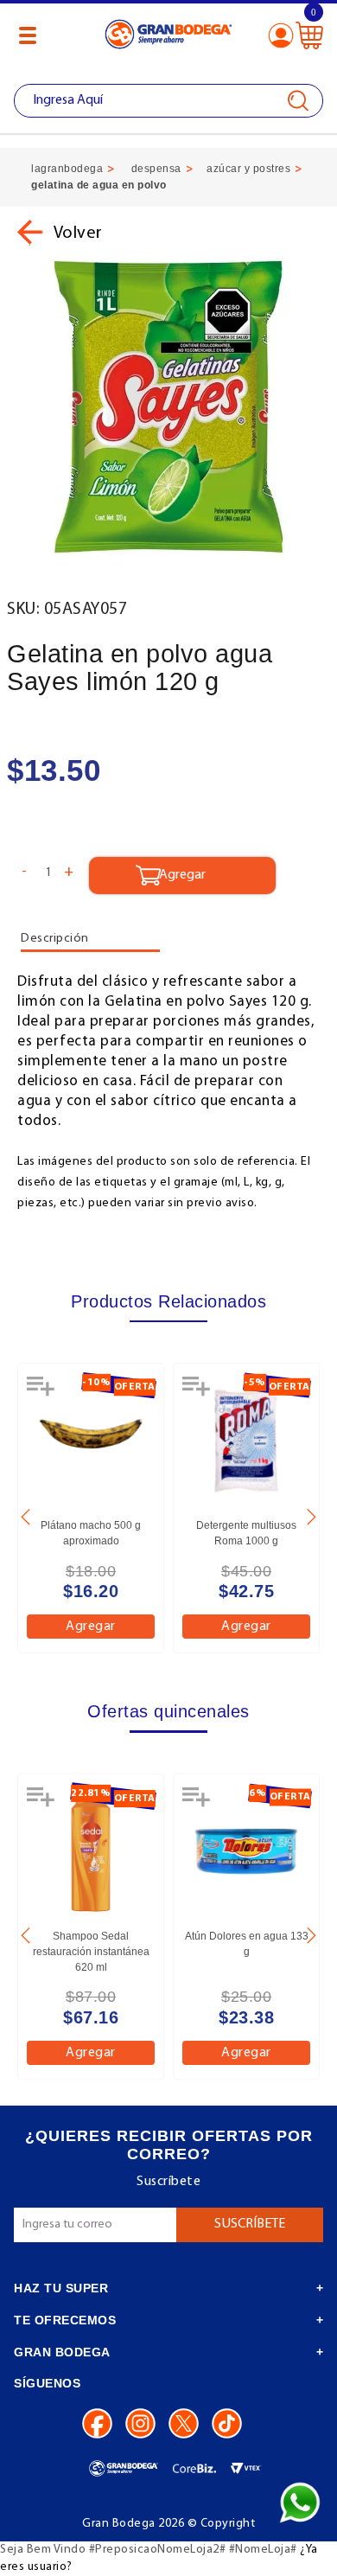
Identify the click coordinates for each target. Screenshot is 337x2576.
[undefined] (168, 408)
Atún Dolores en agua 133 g (247, 1944)
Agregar (91, 1627)
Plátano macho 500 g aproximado (91, 1533)
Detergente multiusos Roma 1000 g (246, 1533)
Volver (76, 233)
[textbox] (168, 101)
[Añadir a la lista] (42, 1392)
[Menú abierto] (28, 35)
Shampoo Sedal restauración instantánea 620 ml (91, 1952)
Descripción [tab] (55, 939)
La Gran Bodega (168, 37)
